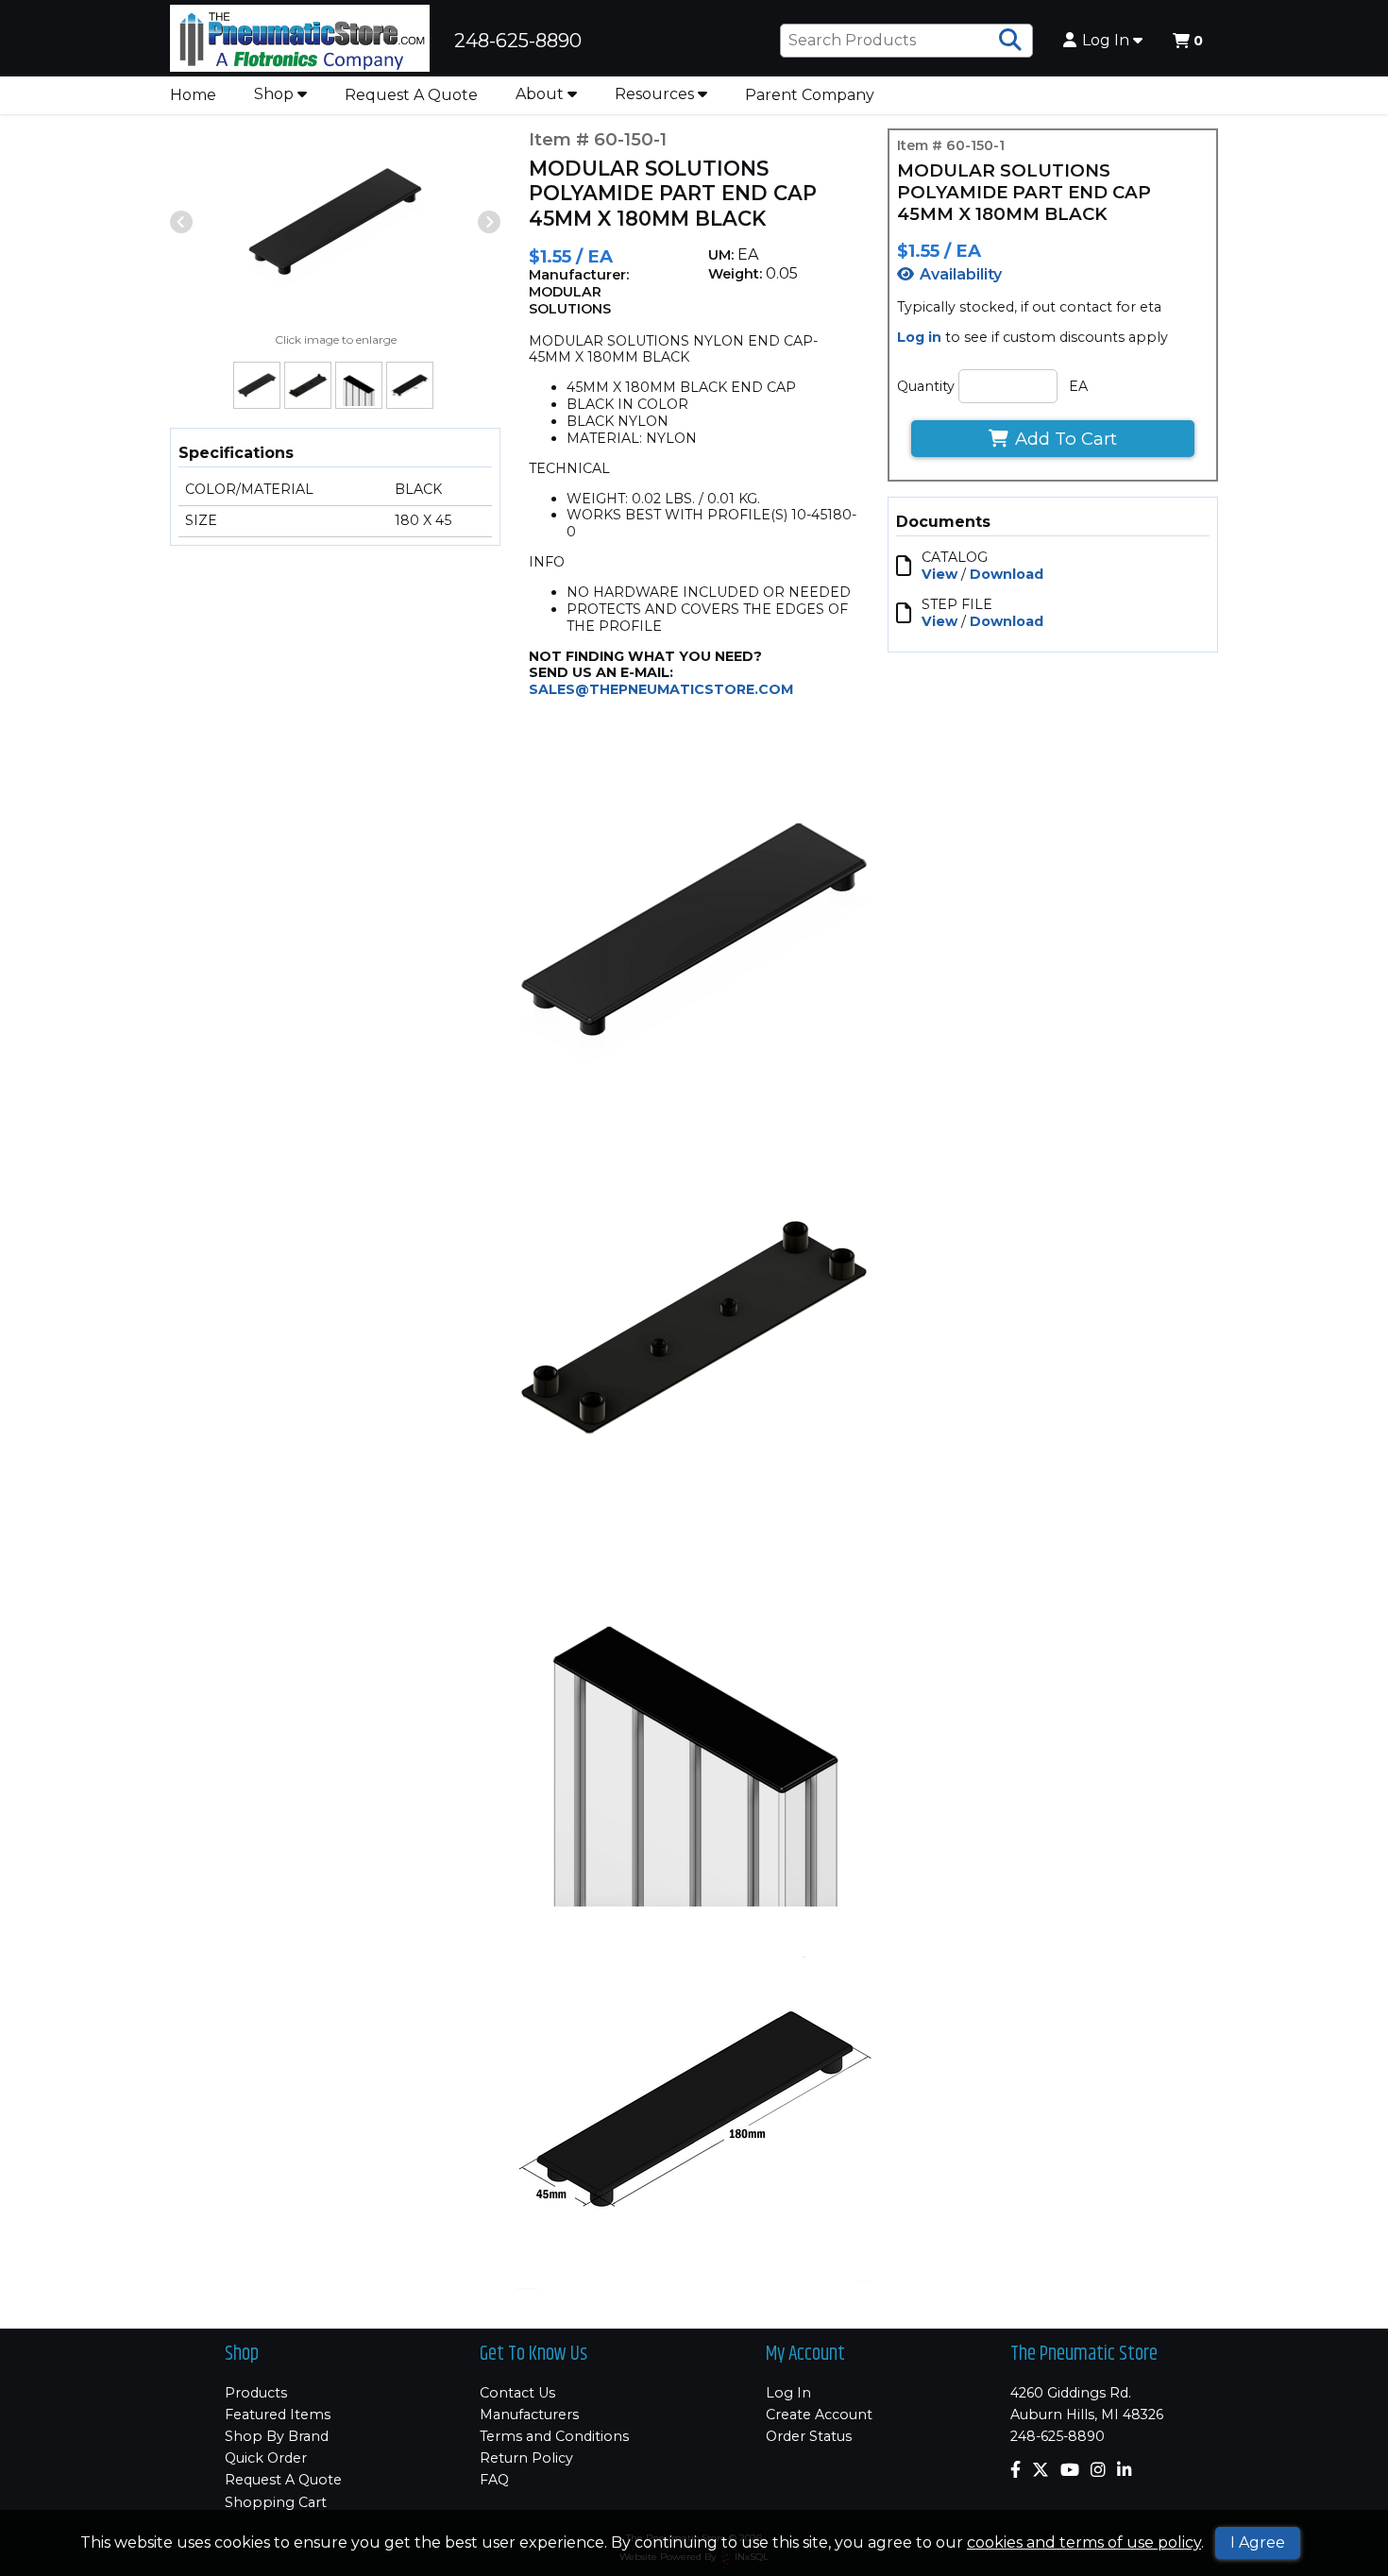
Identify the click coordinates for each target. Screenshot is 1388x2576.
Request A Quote (411, 95)
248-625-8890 (1058, 2436)
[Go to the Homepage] (300, 41)
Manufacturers (529, 2415)
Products (256, 2393)
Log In (1108, 41)
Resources (656, 94)
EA (1078, 386)
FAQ (494, 2480)
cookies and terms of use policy (1084, 2542)
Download (1007, 574)
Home (193, 95)
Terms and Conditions (554, 2436)
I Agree (1258, 2542)
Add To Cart (1066, 439)
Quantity (926, 386)
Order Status (809, 2436)
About (542, 94)
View (939, 574)
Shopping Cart (276, 2502)
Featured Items (278, 2415)
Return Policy (526, 2458)
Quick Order (266, 2458)
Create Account (819, 2415)
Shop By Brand (277, 2436)
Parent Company (810, 95)
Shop (276, 94)
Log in (919, 337)
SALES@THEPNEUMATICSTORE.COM (661, 689)
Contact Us (517, 2393)
